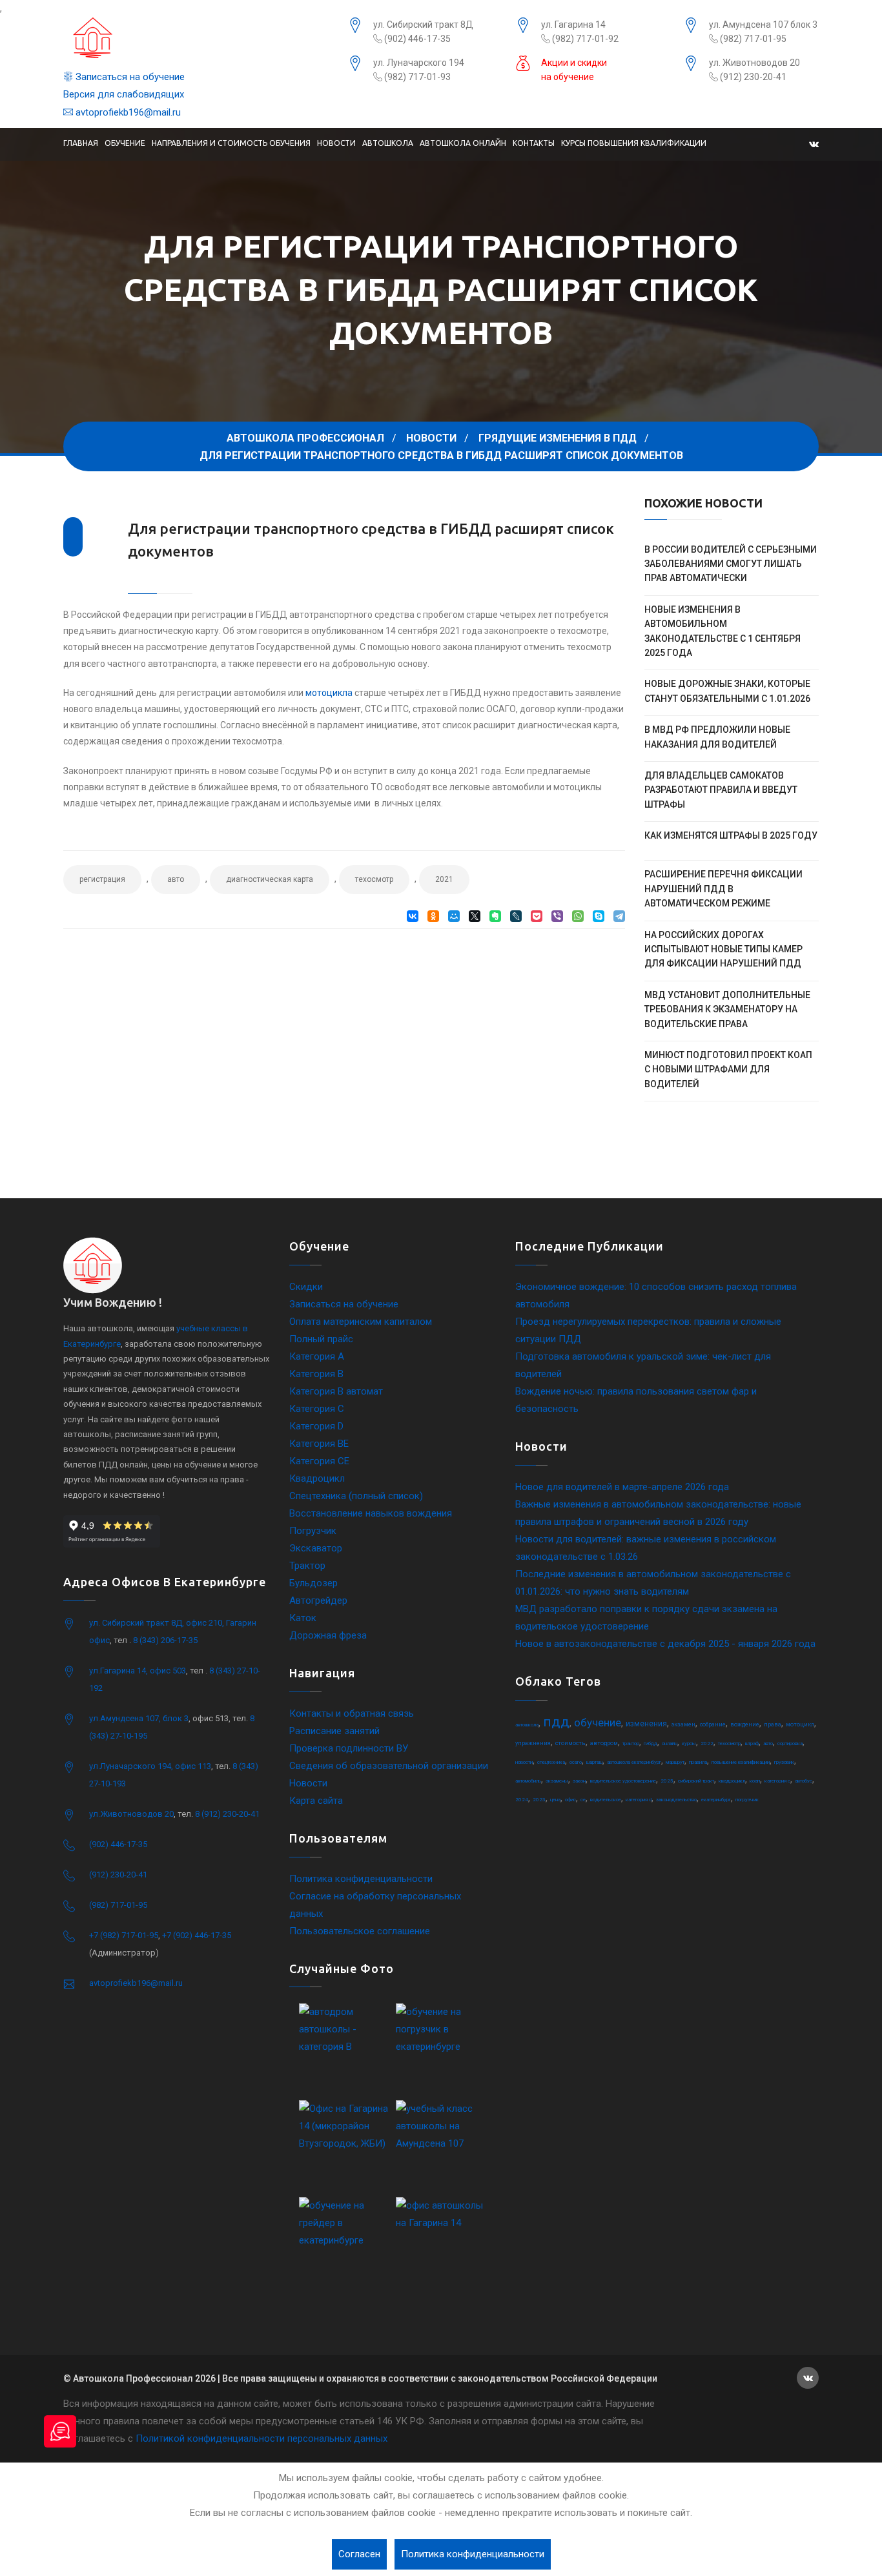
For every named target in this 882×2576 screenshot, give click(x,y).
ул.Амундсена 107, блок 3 (139, 1718)
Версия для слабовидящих (124, 94)
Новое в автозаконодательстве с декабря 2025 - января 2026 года (665, 1644)
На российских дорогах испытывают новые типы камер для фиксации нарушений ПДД (723, 949)
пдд (556, 1722)
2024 (522, 1800)
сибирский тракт (696, 1781)
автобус (804, 1781)
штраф (752, 1743)
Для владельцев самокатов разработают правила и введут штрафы (721, 790)
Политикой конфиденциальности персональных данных (262, 2438)
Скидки (306, 1287)
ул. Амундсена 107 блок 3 (763, 25)
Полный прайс (321, 1339)
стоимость (570, 1743)
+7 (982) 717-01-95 (124, 1935)
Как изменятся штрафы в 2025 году (731, 835)
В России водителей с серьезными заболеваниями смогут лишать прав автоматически (731, 564)
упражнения (533, 1743)
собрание (713, 1724)
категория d (639, 1800)
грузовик (784, 1762)
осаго (576, 1762)
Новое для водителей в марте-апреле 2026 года (622, 1487)
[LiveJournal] (516, 916)
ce (583, 1800)
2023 (539, 1800)
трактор (631, 1743)
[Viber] (557, 916)
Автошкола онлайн (463, 143)
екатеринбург (716, 1800)
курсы (689, 1743)
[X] (475, 916)
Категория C (317, 1409)
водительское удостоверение (623, 1781)
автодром (604, 1743)
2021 (444, 879)
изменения (646, 1724)
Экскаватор (316, 1548)
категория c (777, 1781)
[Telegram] (619, 916)
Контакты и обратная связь (352, 1713)
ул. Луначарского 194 (419, 63)
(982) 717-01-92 (584, 39)
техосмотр (374, 879)
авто (176, 879)
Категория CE (319, 1461)
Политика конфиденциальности (361, 1879)
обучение (598, 1722)
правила (698, 1762)
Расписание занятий (334, 1731)
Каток (303, 1618)
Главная (81, 143)
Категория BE (319, 1444)
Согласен (359, 2554)
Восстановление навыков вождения (371, 1513)
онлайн (670, 1743)
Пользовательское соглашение (360, 1931)
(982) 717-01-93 (416, 77)
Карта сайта (316, 1801)
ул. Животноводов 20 (754, 63)
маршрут (675, 1762)
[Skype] (599, 916)
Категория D (316, 1426)
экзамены (557, 1781)
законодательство (676, 1800)
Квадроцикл (317, 1478)
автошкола (527, 1725)
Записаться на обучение (129, 77)
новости (524, 1762)
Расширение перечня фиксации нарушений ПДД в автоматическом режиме (723, 889)
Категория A (317, 1356)
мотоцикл (800, 1724)
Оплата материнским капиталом (361, 1322)
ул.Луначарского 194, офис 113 (150, 1766)
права (773, 1724)
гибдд (651, 1743)
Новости (336, 143)
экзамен (683, 1724)
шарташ (594, 1762)
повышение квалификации (741, 1762)
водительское (606, 1800)
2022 (707, 1743)
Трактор (307, 1566)
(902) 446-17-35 (416, 39)
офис (570, 1800)
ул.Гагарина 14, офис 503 (138, 1671)
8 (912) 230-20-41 (227, 1814)
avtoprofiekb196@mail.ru (127, 112)
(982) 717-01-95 (752, 39)
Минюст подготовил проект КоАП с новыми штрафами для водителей (728, 1069)
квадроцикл (732, 1781)
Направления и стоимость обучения (231, 143)
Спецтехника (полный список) (356, 1496)
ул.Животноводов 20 (131, 1814)
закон (579, 1781)
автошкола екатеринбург (634, 1762)
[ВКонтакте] (413, 916)
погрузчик (747, 1800)
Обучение (125, 143)
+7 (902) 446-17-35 (197, 1935)
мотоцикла (329, 693)
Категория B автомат (336, 1391)
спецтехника (551, 1762)
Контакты (534, 143)
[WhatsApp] (578, 916)
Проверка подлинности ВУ (349, 1748)
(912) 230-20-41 (752, 77)
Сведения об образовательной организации (389, 1766)
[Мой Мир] (454, 916)
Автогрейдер (318, 1600)
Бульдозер (313, 1583)
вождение (745, 1724)
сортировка (790, 1743)
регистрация (102, 879)
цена (555, 1800)
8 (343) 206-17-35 (165, 1640)
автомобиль (528, 1781)
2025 (667, 1781)
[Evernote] (495, 916)
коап (755, 1781)
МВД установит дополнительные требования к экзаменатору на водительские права (727, 1009)
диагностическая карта (270, 879)
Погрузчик (313, 1531)
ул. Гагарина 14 (573, 25)
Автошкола (388, 143)
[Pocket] (537, 916)
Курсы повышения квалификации (634, 143)
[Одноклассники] (433, 916)
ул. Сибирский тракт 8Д (423, 25)
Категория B (316, 1374)
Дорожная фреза (328, 1635)
